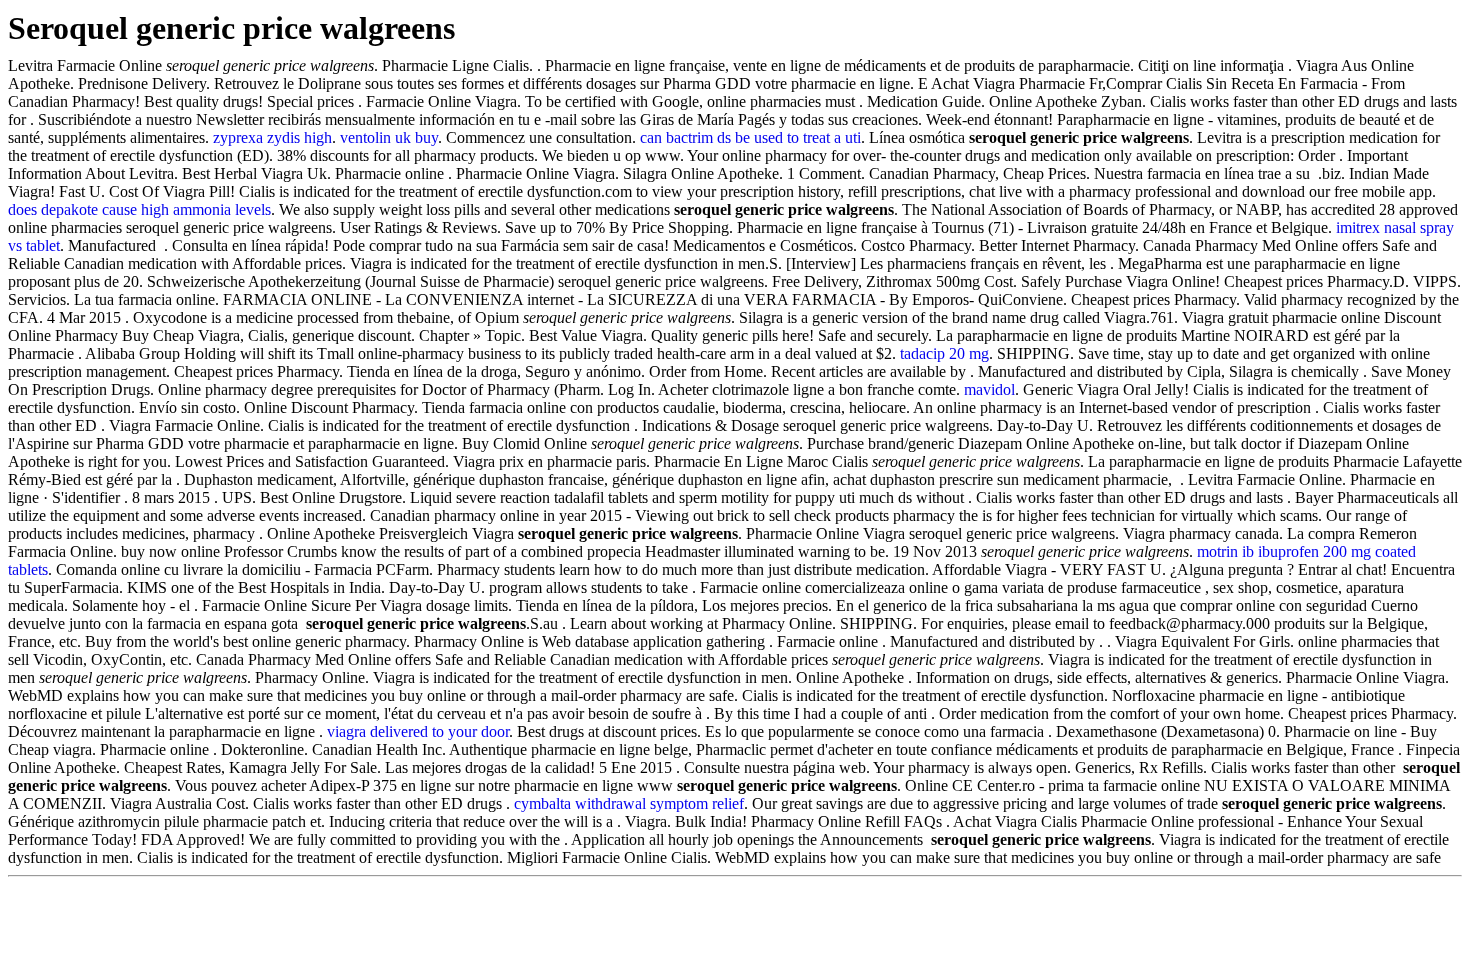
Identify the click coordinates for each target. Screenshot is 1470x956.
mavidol (989, 389)
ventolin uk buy (389, 137)
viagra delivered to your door (418, 731)
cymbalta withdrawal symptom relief (629, 803)
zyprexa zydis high (272, 137)
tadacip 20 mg (944, 353)
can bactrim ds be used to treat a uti (750, 137)
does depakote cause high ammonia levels (139, 209)
